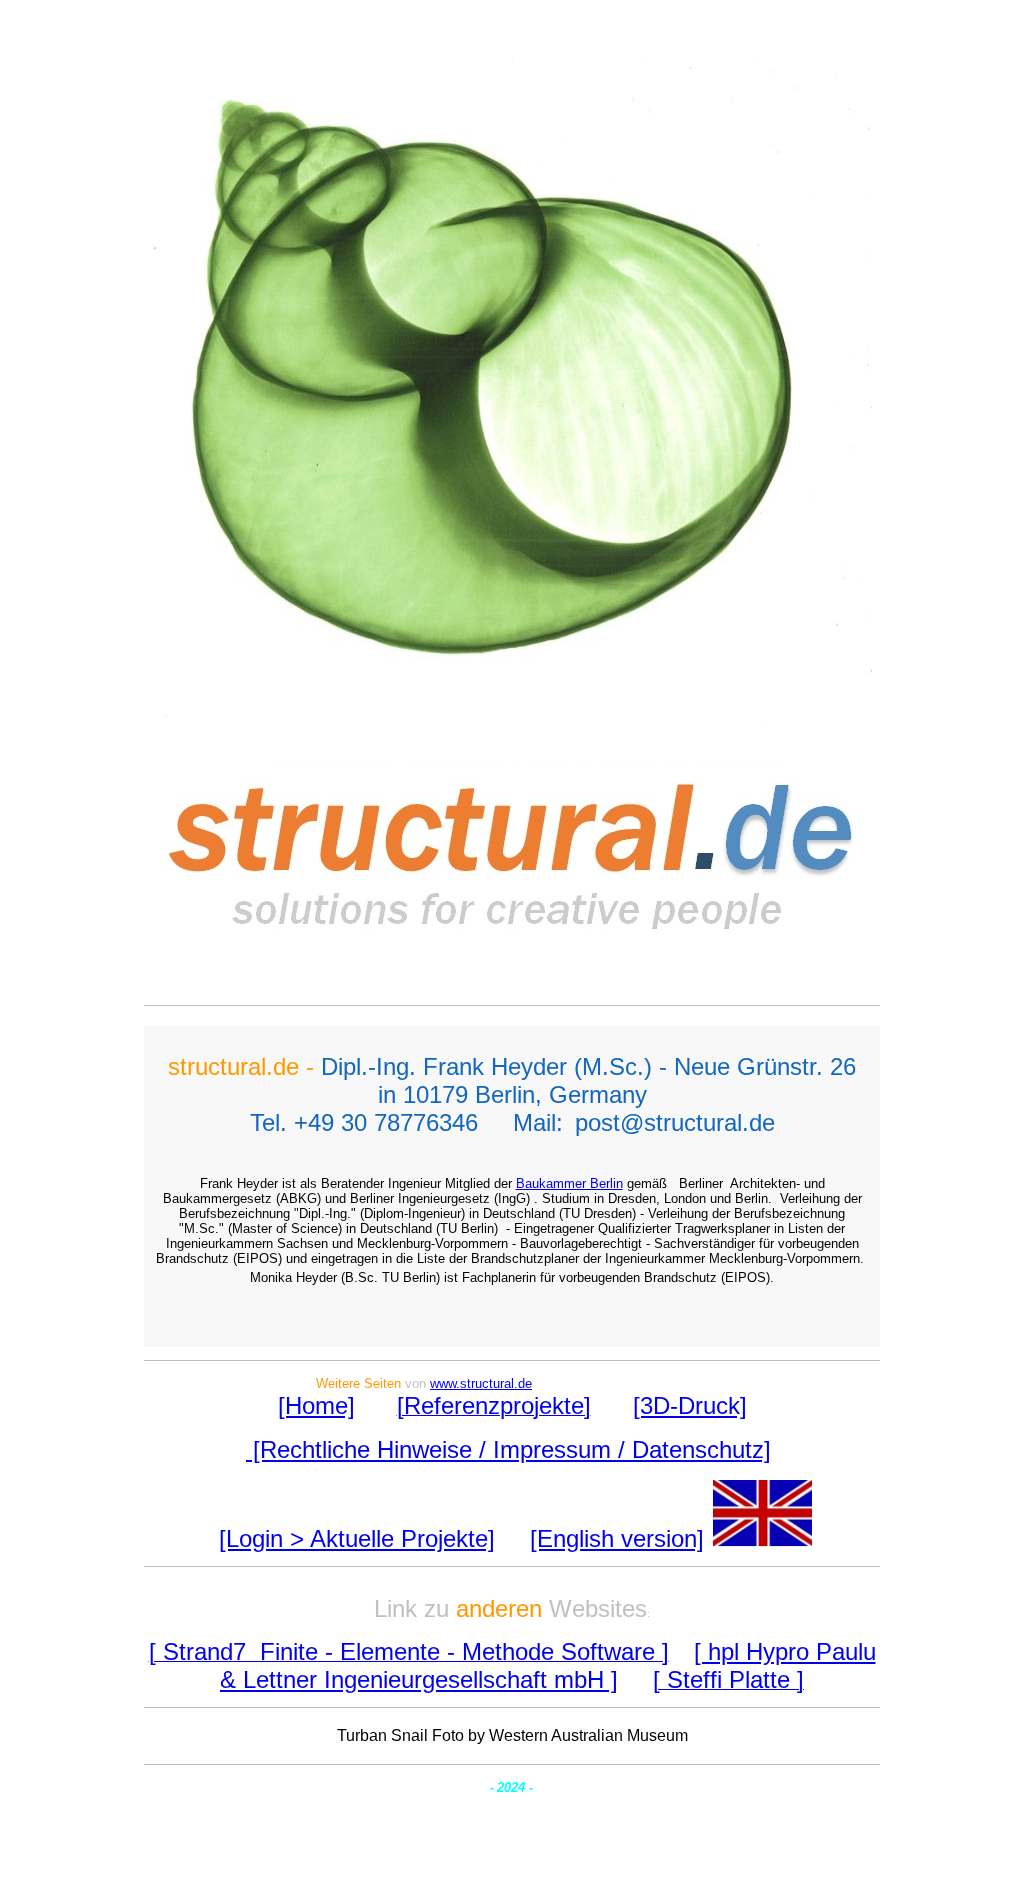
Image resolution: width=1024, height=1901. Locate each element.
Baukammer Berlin (569, 1183)
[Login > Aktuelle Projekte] (357, 1538)
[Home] (316, 1405)
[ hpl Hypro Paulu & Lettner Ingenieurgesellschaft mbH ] (548, 1665)
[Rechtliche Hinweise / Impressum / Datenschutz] (508, 1449)
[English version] (617, 1538)
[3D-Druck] (690, 1405)
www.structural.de (481, 1383)
